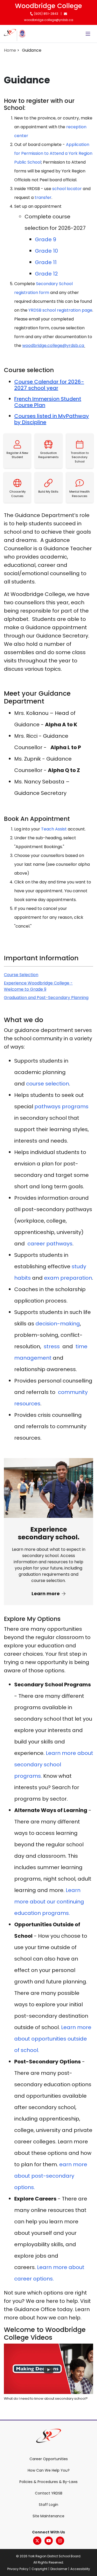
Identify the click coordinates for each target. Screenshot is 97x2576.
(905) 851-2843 (46, 14)
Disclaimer (59, 2569)
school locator (67, 189)
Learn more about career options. (49, 2273)
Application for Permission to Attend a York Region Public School (53, 153)
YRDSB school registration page (60, 310)
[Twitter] (37, 2541)
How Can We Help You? (49, 2470)
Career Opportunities (49, 2459)
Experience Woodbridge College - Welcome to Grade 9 (38, 986)
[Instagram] (60, 2541)
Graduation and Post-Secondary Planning (46, 998)
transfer (43, 197)
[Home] (10, 34)
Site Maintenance (48, 2516)
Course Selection (21, 975)
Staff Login (48, 2505)
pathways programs (61, 1106)
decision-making (58, 1324)
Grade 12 (46, 274)
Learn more (46, 1594)
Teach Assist (54, 829)
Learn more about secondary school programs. (54, 1765)
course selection (48, 1084)
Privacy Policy (18, 2569)
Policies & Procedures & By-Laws (48, 2482)
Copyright (39, 2569)
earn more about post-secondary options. (51, 2176)
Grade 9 (46, 239)
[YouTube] (49, 2541)
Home (10, 50)
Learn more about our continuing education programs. (49, 1902)
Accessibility (80, 2569)
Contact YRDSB (49, 2493)
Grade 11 (46, 262)
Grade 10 (46, 251)
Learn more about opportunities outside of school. (53, 2039)
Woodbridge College (48, 6)
